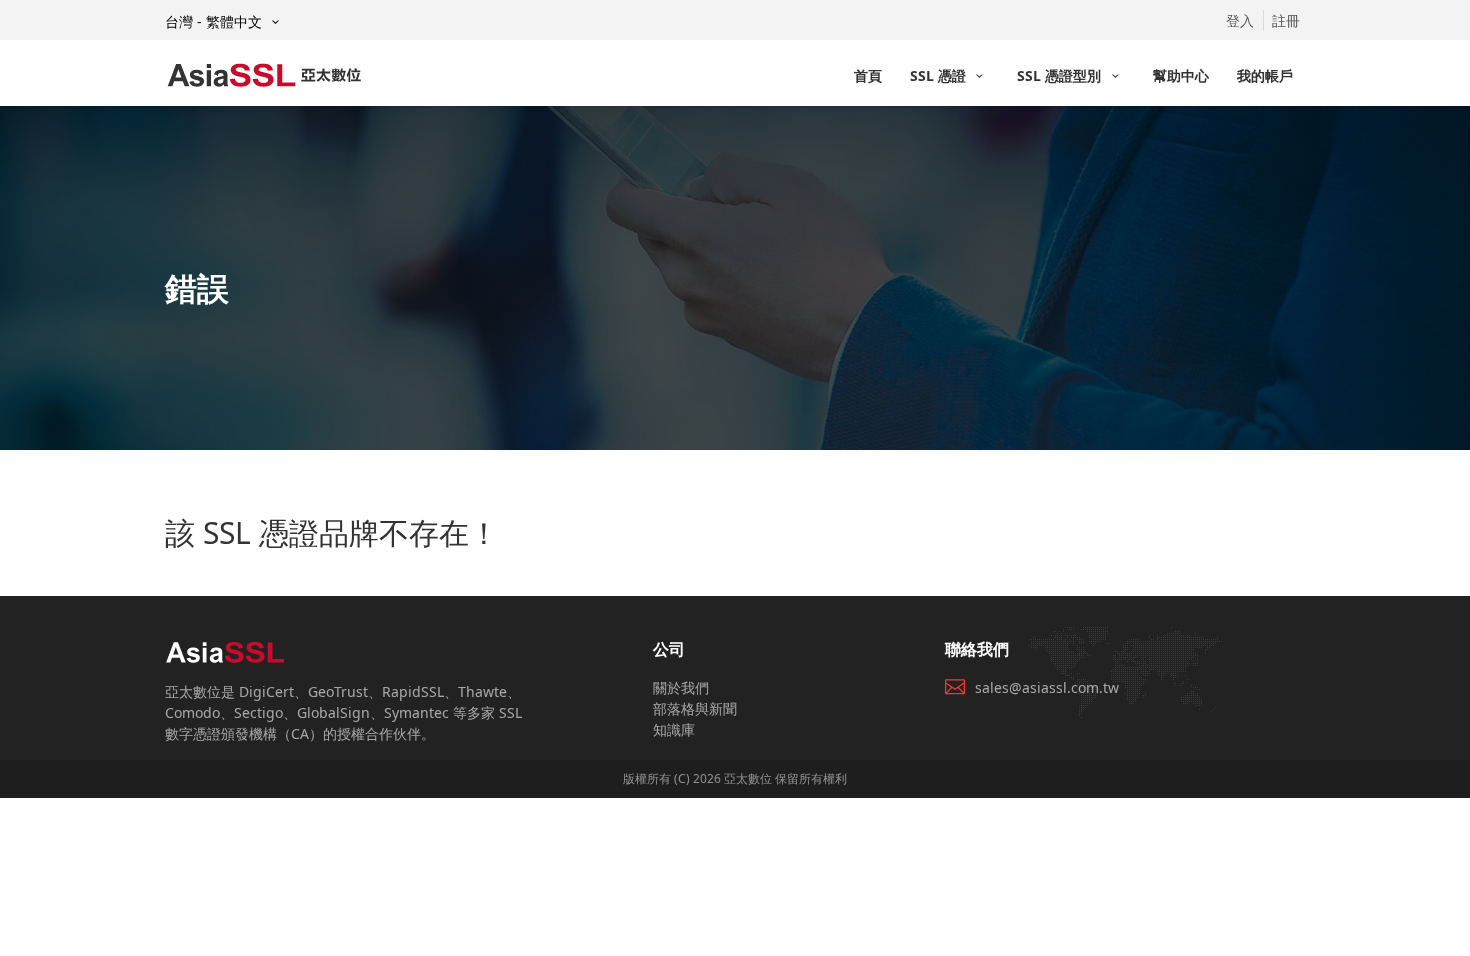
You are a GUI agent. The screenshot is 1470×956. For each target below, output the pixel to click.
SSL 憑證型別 (1061, 75)
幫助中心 (1181, 75)
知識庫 (674, 729)
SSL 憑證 (940, 75)
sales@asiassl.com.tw (1047, 687)
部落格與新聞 (695, 708)
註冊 (1286, 20)
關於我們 (681, 687)
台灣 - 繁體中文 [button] (215, 21)
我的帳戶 (1265, 75)
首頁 (868, 75)
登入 (1240, 20)
